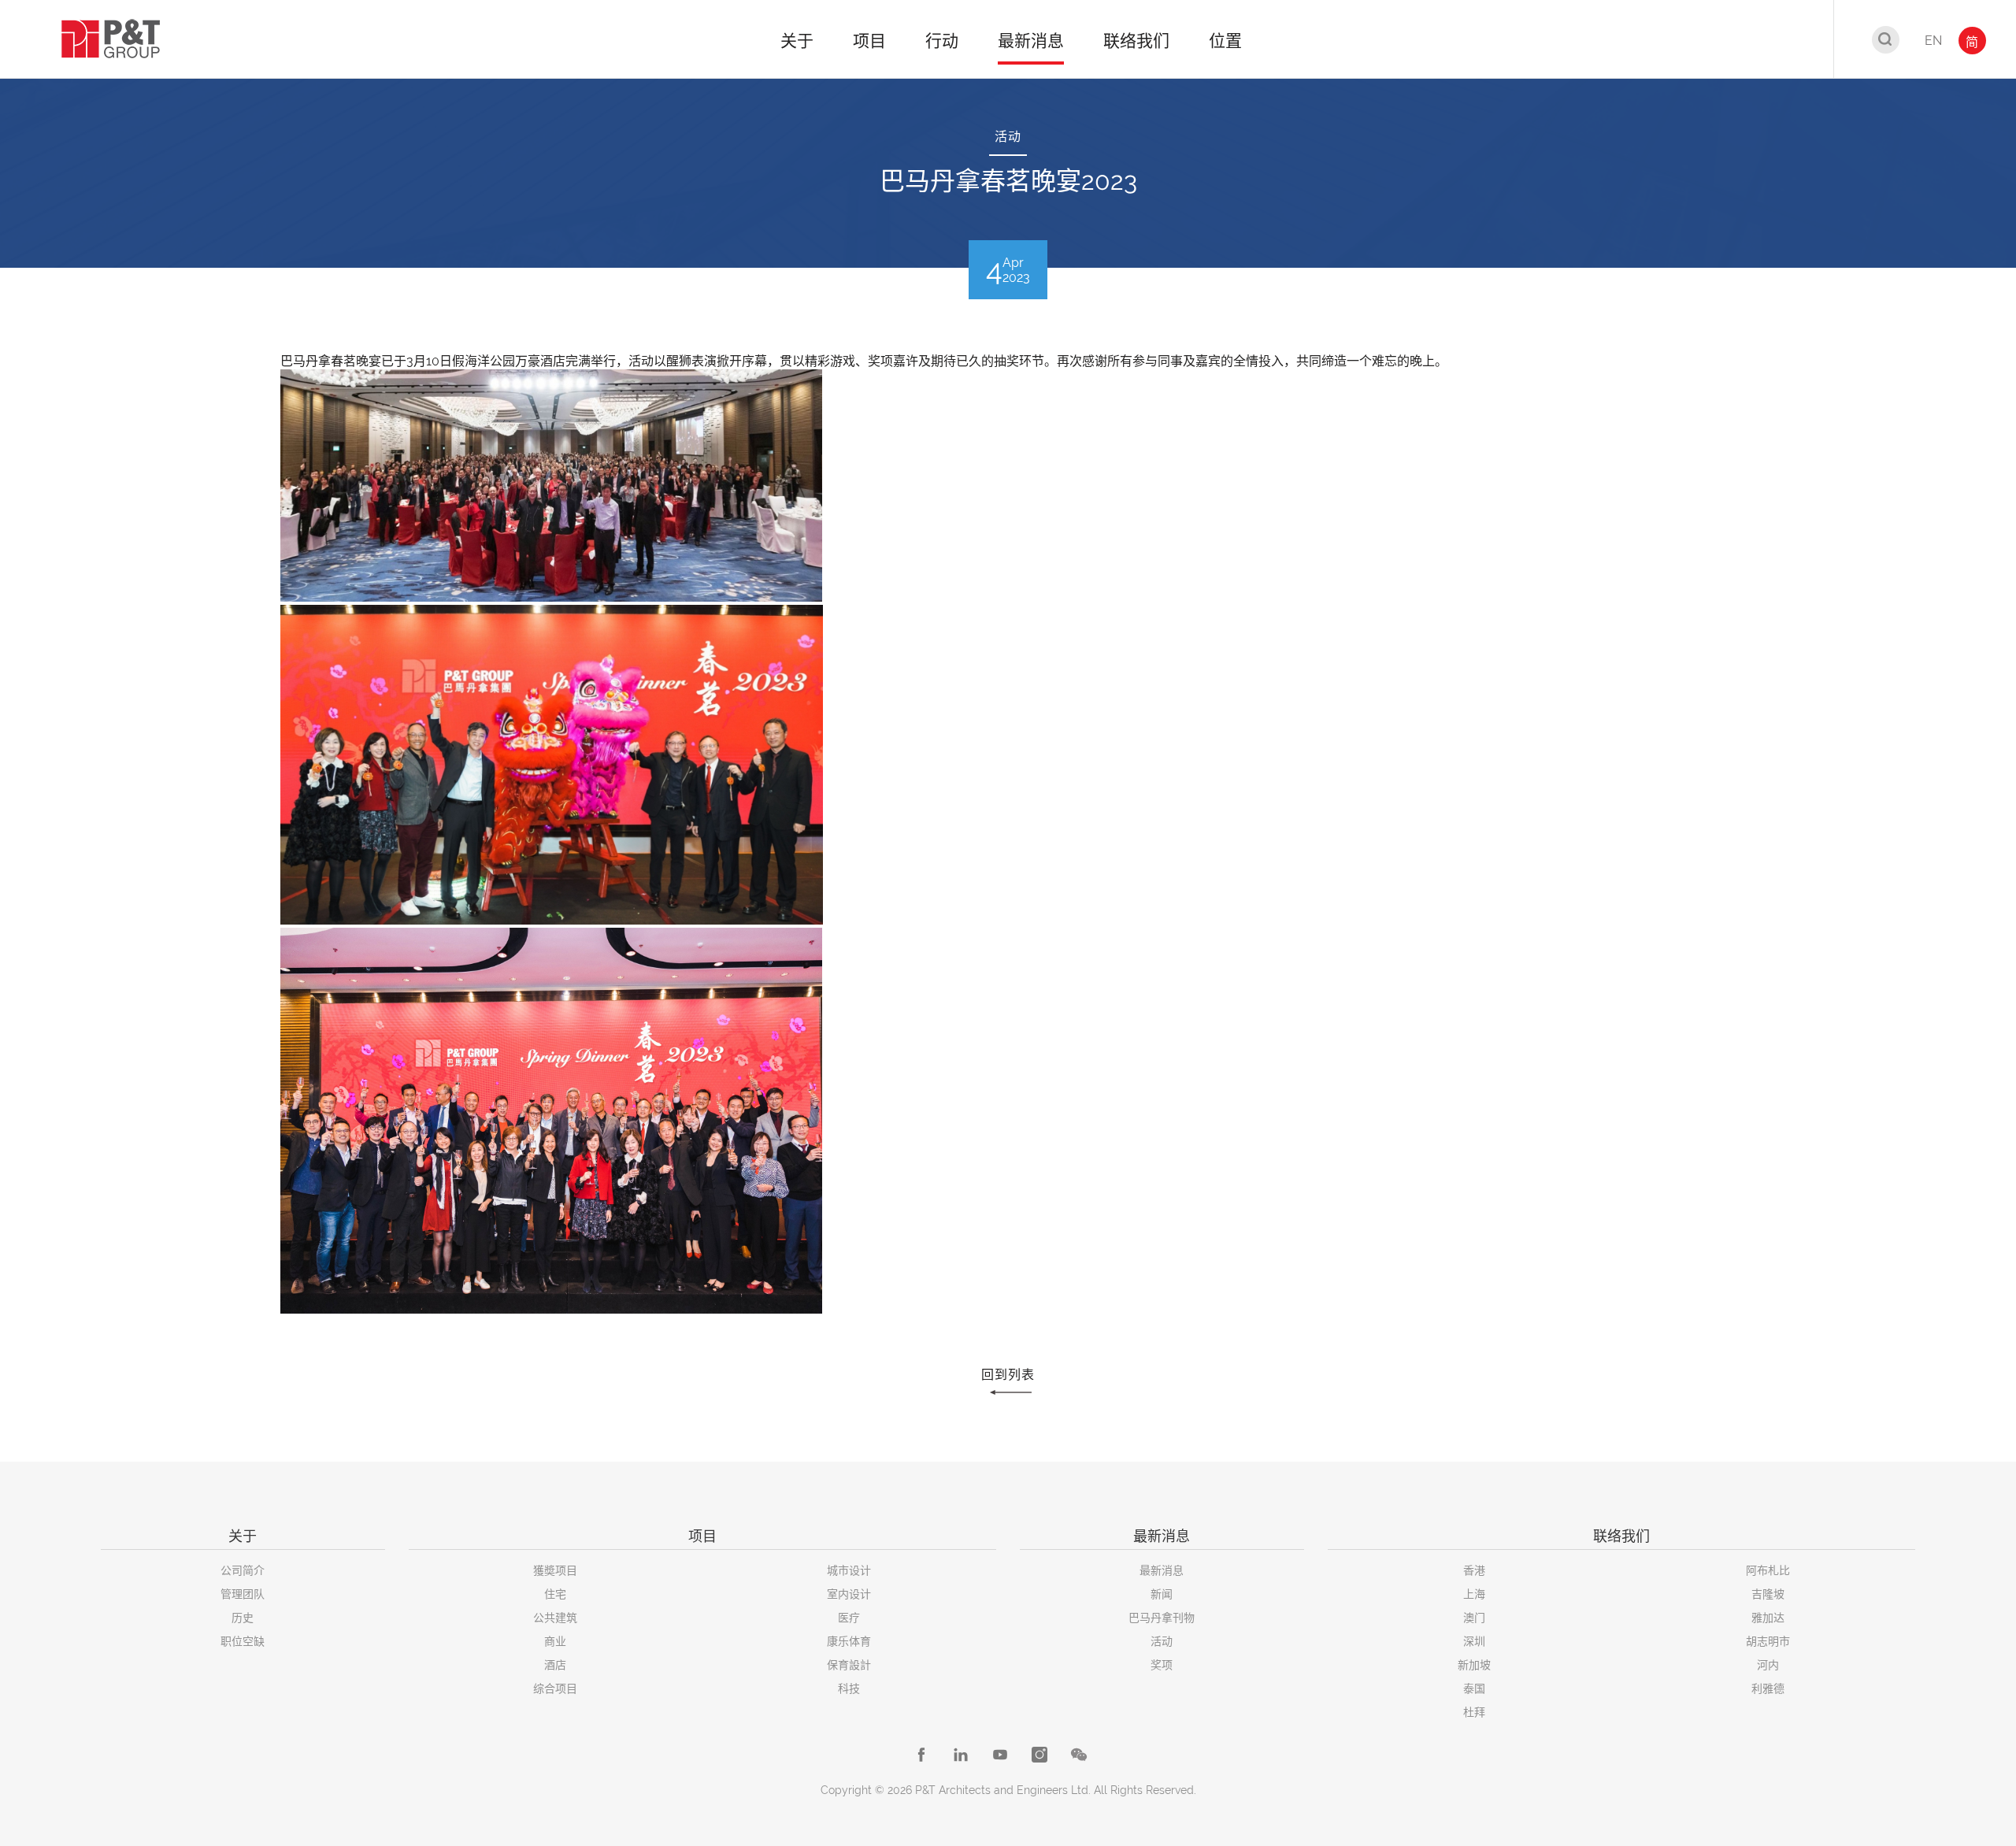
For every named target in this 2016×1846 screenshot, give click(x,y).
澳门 (1474, 1618)
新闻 (1162, 1594)
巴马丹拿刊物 (1162, 1618)
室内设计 (849, 1594)
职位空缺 (243, 1641)
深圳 (1474, 1641)
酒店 (555, 1665)
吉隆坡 (1768, 1594)
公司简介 (243, 1570)
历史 (243, 1618)
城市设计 (849, 1570)
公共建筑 (555, 1618)
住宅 (555, 1594)
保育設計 (849, 1665)
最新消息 (1162, 1570)
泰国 (1474, 1688)
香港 (1474, 1570)
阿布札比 (1768, 1570)
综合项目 (555, 1688)
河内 (1768, 1665)
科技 (849, 1688)
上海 (1474, 1594)
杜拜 (1474, 1712)
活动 (1162, 1641)
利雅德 (1768, 1688)
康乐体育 (849, 1641)
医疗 (849, 1618)
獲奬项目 (555, 1570)
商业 (555, 1641)
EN (1933, 41)
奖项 (1162, 1665)
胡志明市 (1768, 1641)
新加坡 (1474, 1665)
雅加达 (1768, 1618)
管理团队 (243, 1594)
